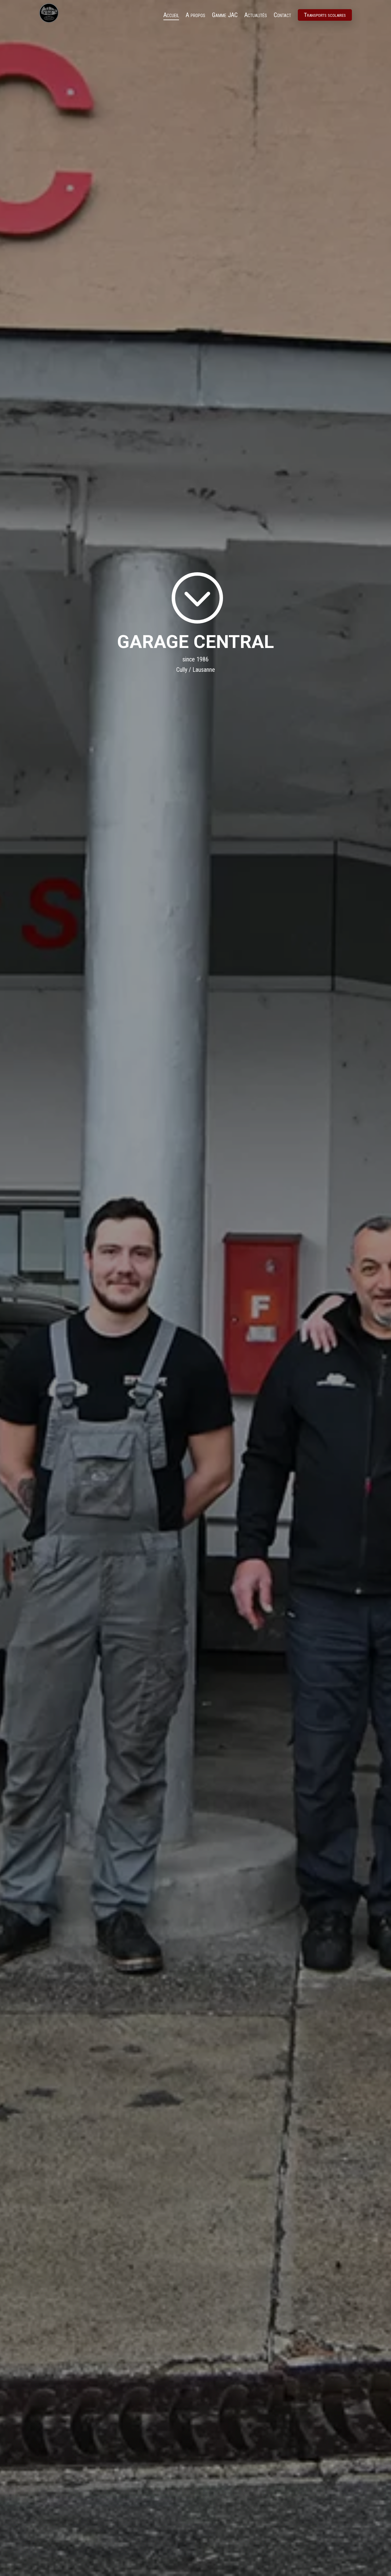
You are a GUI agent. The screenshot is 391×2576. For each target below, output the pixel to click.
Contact (282, 16)
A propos (195, 16)
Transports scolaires (325, 15)
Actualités (256, 16)
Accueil (171, 16)
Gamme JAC (225, 16)
